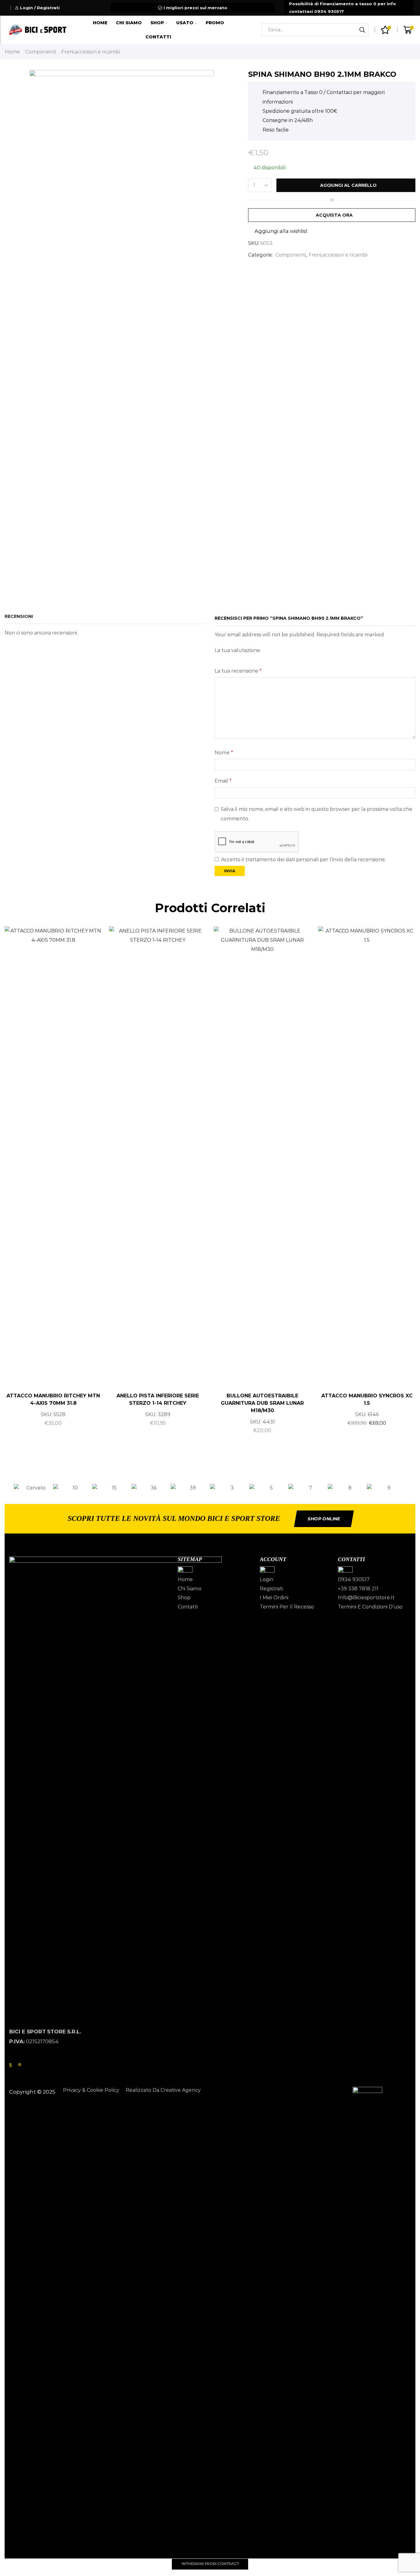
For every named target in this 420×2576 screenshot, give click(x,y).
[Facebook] (11, 2064)
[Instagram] (20, 2064)
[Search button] (362, 30)
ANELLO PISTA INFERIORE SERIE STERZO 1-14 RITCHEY (158, 1399)
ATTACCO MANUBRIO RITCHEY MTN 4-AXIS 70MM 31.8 (53, 1399)
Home (100, 23)
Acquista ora (334, 215)
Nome (224, 753)
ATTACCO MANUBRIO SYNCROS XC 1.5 (367, 1399)
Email (223, 781)
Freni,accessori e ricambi (91, 52)
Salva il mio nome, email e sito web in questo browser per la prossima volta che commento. (317, 814)
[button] (7, 1488)
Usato (185, 23)
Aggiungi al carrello (348, 185)
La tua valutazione (237, 650)
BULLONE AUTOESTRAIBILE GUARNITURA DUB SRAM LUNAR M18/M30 (262, 1403)
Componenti (41, 52)
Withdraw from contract (210, 2564)
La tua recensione (238, 671)
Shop (157, 23)
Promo (215, 23)
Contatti (158, 37)
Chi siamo (129, 23)
